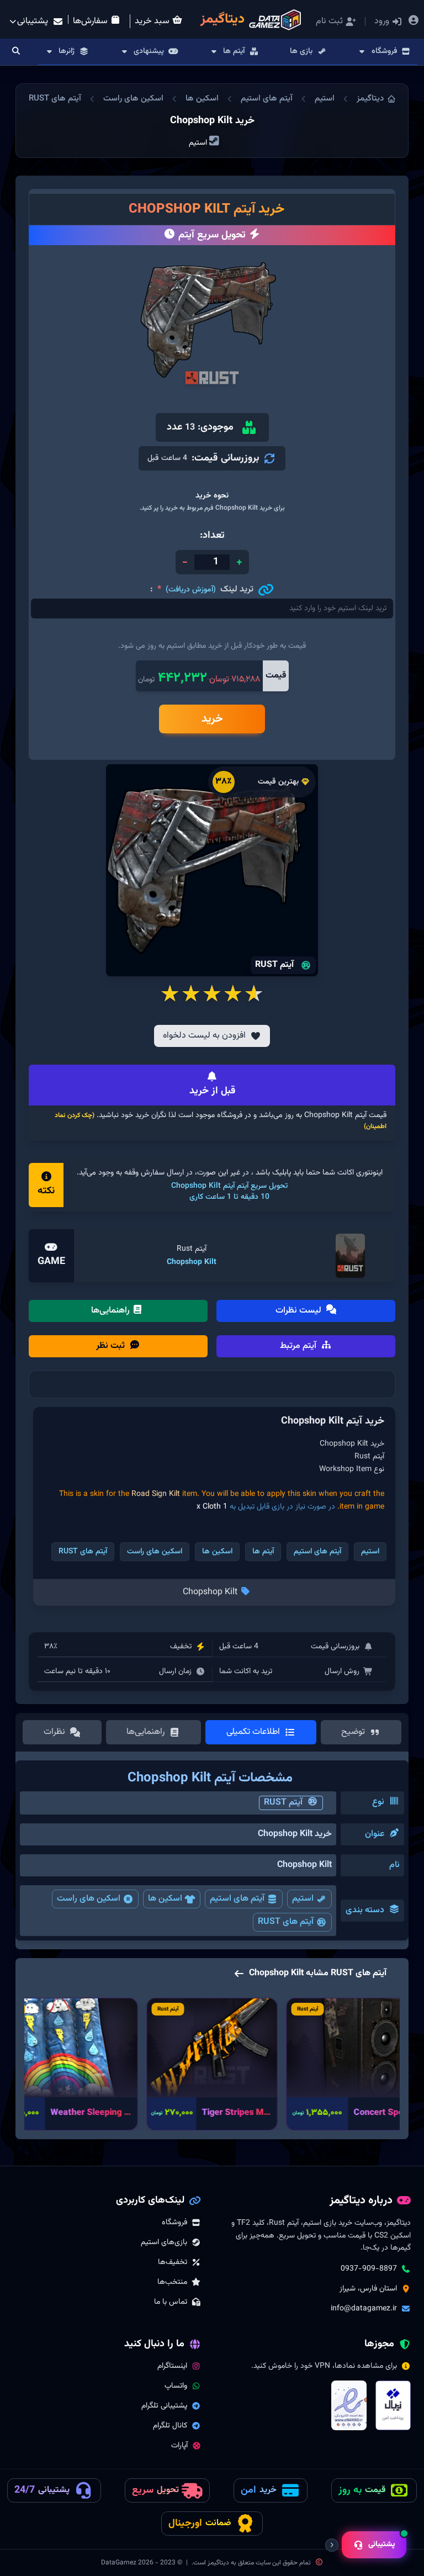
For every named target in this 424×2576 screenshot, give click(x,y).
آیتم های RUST (55, 99)
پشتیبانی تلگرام (164, 2406)
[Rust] (351, 1256)
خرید (212, 719)
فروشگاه (174, 2223)
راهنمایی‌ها (112, 1311)
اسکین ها (202, 99)
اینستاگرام (172, 2366)
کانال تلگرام (170, 2426)
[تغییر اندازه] (332, 2545)
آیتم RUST (283, 1803)
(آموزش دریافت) (191, 590)
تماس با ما (171, 2302)
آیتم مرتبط (299, 1346)
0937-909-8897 (369, 2269)
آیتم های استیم (267, 99)
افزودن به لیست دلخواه (204, 1036)
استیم (325, 99)
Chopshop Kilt (192, 1262)
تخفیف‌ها (173, 2262)
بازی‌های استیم (164, 2242)
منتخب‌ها (172, 2282)
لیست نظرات (300, 1311)
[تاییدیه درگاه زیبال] (393, 2405)
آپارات (179, 2446)
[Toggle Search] (16, 52)
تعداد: (212, 536)
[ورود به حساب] (413, 22)
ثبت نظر (112, 1346)
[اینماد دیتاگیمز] (349, 2405)
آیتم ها (263, 1552)
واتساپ (176, 2386)
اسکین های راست (133, 99)
